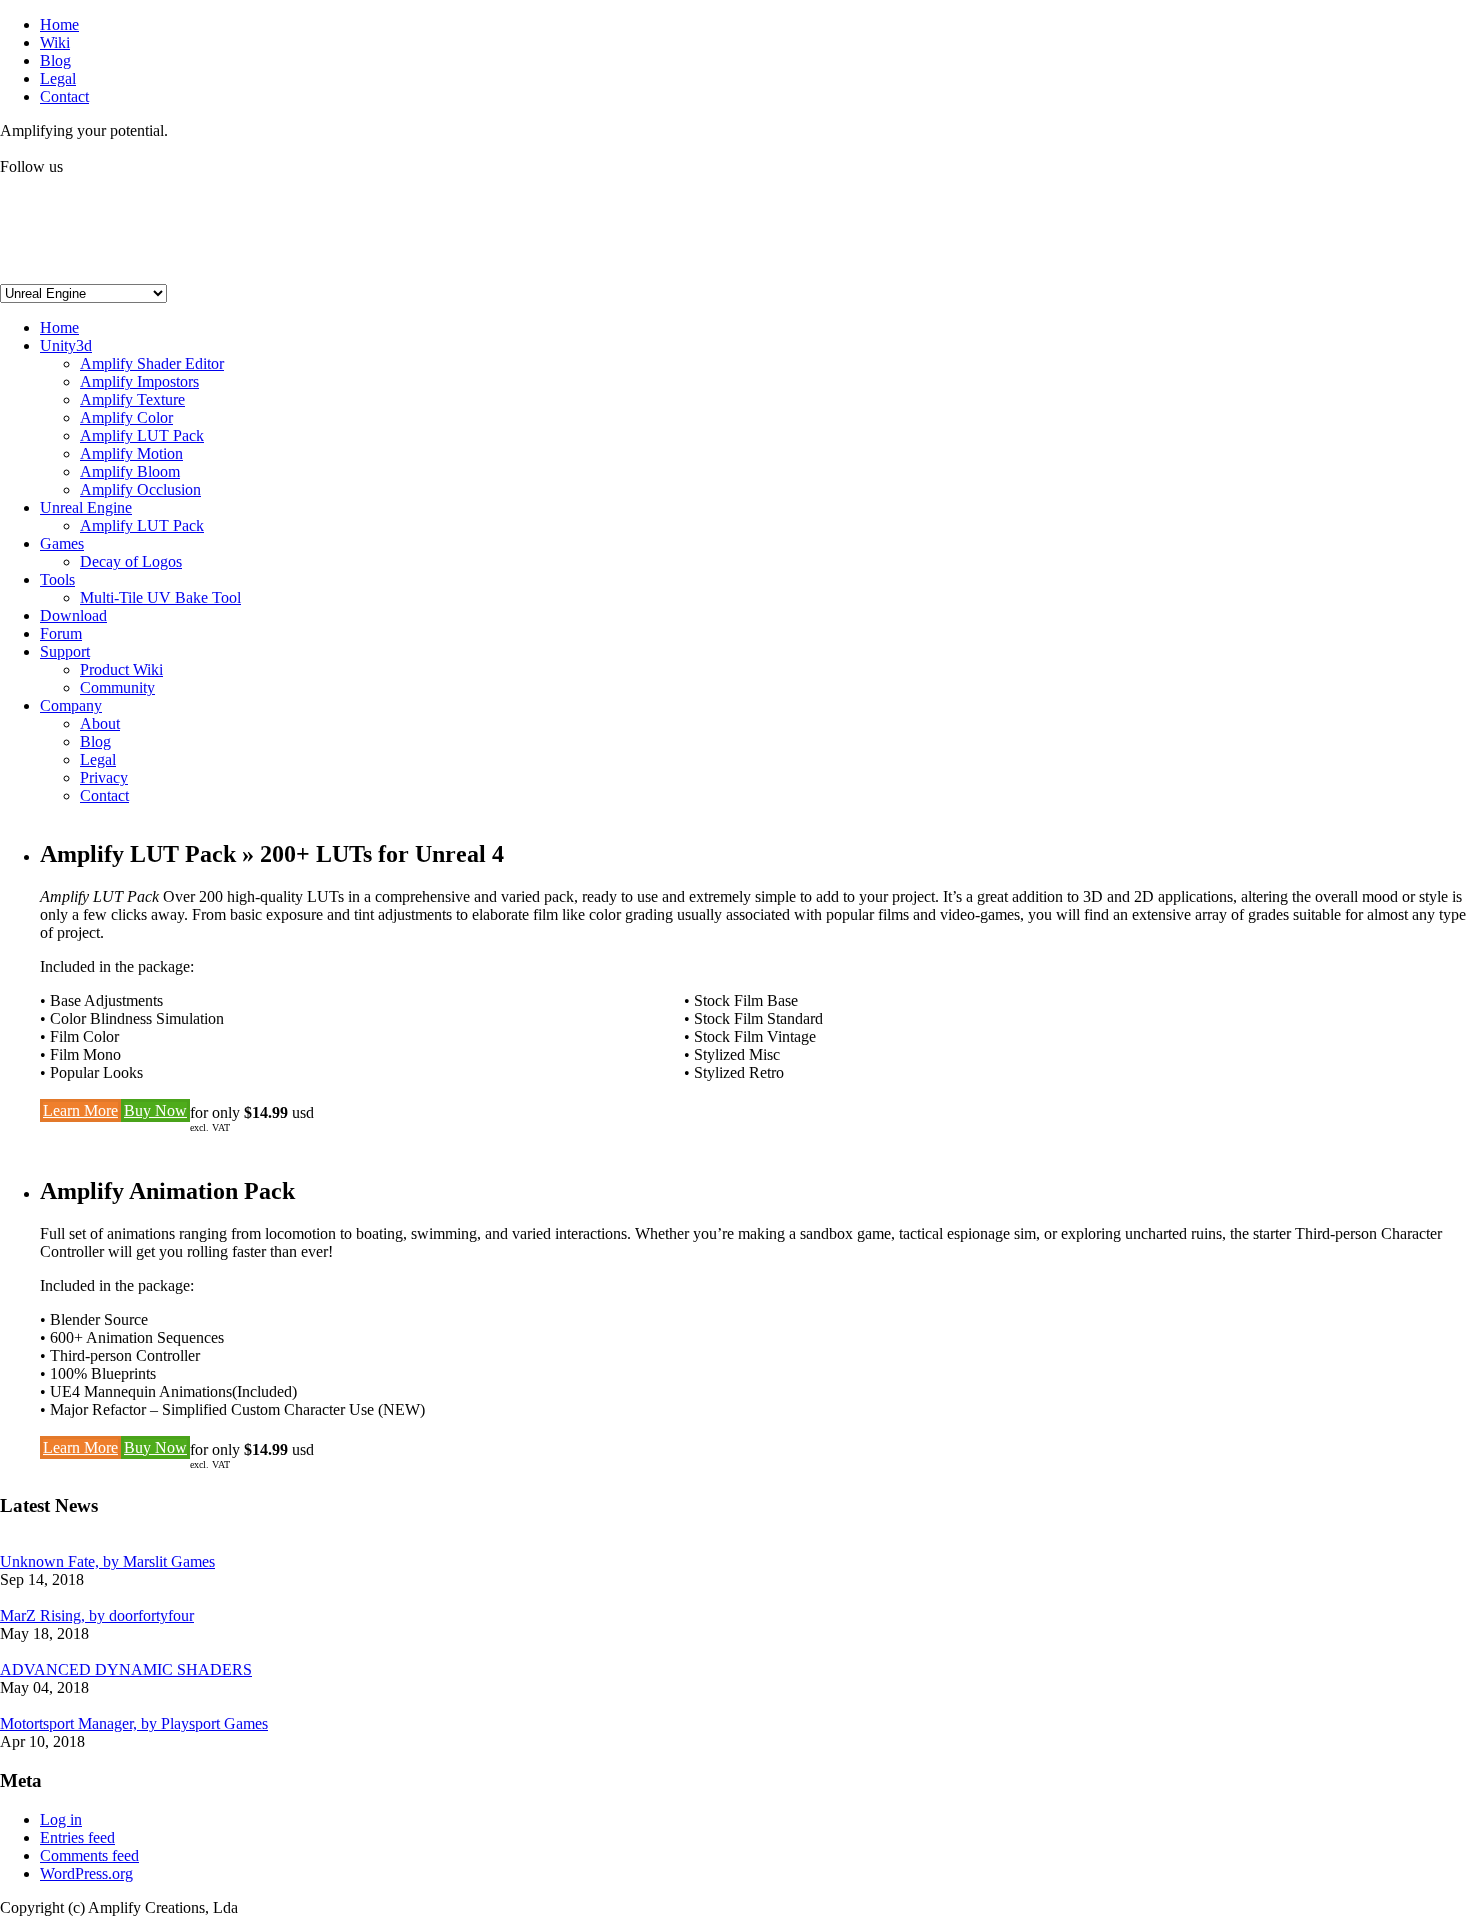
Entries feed (77, 1837)
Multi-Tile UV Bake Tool (160, 597)
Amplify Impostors (139, 381)
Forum (61, 633)
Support (65, 651)
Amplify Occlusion (140, 489)
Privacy (104, 777)
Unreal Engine (86, 507)
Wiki (55, 42)
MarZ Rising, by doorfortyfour (97, 1615)
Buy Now (155, 1110)
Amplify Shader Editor (152, 363)
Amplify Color (126, 417)
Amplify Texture (132, 399)
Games (62, 543)
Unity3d (66, 345)
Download (73, 615)
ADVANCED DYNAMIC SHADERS (126, 1669)
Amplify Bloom (130, 471)
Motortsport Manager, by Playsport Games (134, 1723)
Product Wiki (121, 669)
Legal (58, 78)
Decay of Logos (131, 561)
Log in (61, 1819)
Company (71, 705)
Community (117, 687)
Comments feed (89, 1855)
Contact (64, 96)
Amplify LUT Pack (142, 435)
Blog (55, 60)
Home (59, 24)
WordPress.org (86, 1873)
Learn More (80, 1110)
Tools (57, 579)
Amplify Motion (131, 453)
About (100, 723)
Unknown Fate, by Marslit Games (107, 1561)
